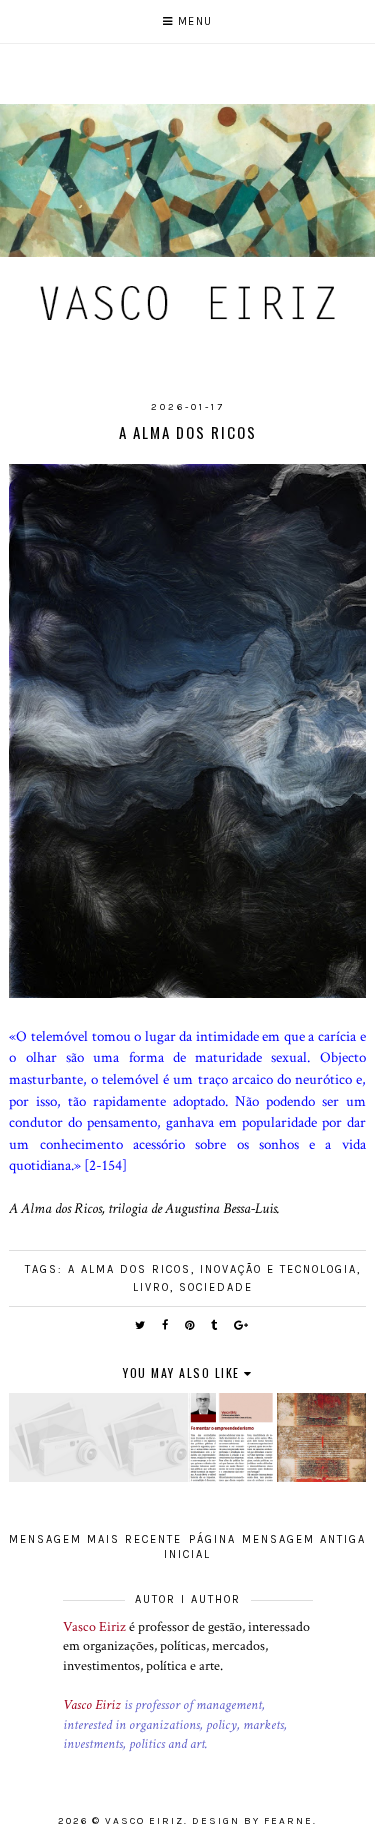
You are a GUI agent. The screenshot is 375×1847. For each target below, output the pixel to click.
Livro (151, 1287)
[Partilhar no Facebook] (166, 1325)
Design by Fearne (252, 1821)
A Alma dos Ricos (129, 1269)
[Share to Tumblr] (215, 1325)
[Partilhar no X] (141, 1325)
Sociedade (216, 1287)
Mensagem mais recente (95, 1539)
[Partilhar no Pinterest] (190, 1325)
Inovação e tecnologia (278, 1269)
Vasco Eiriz (94, 1627)
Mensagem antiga (304, 1539)
